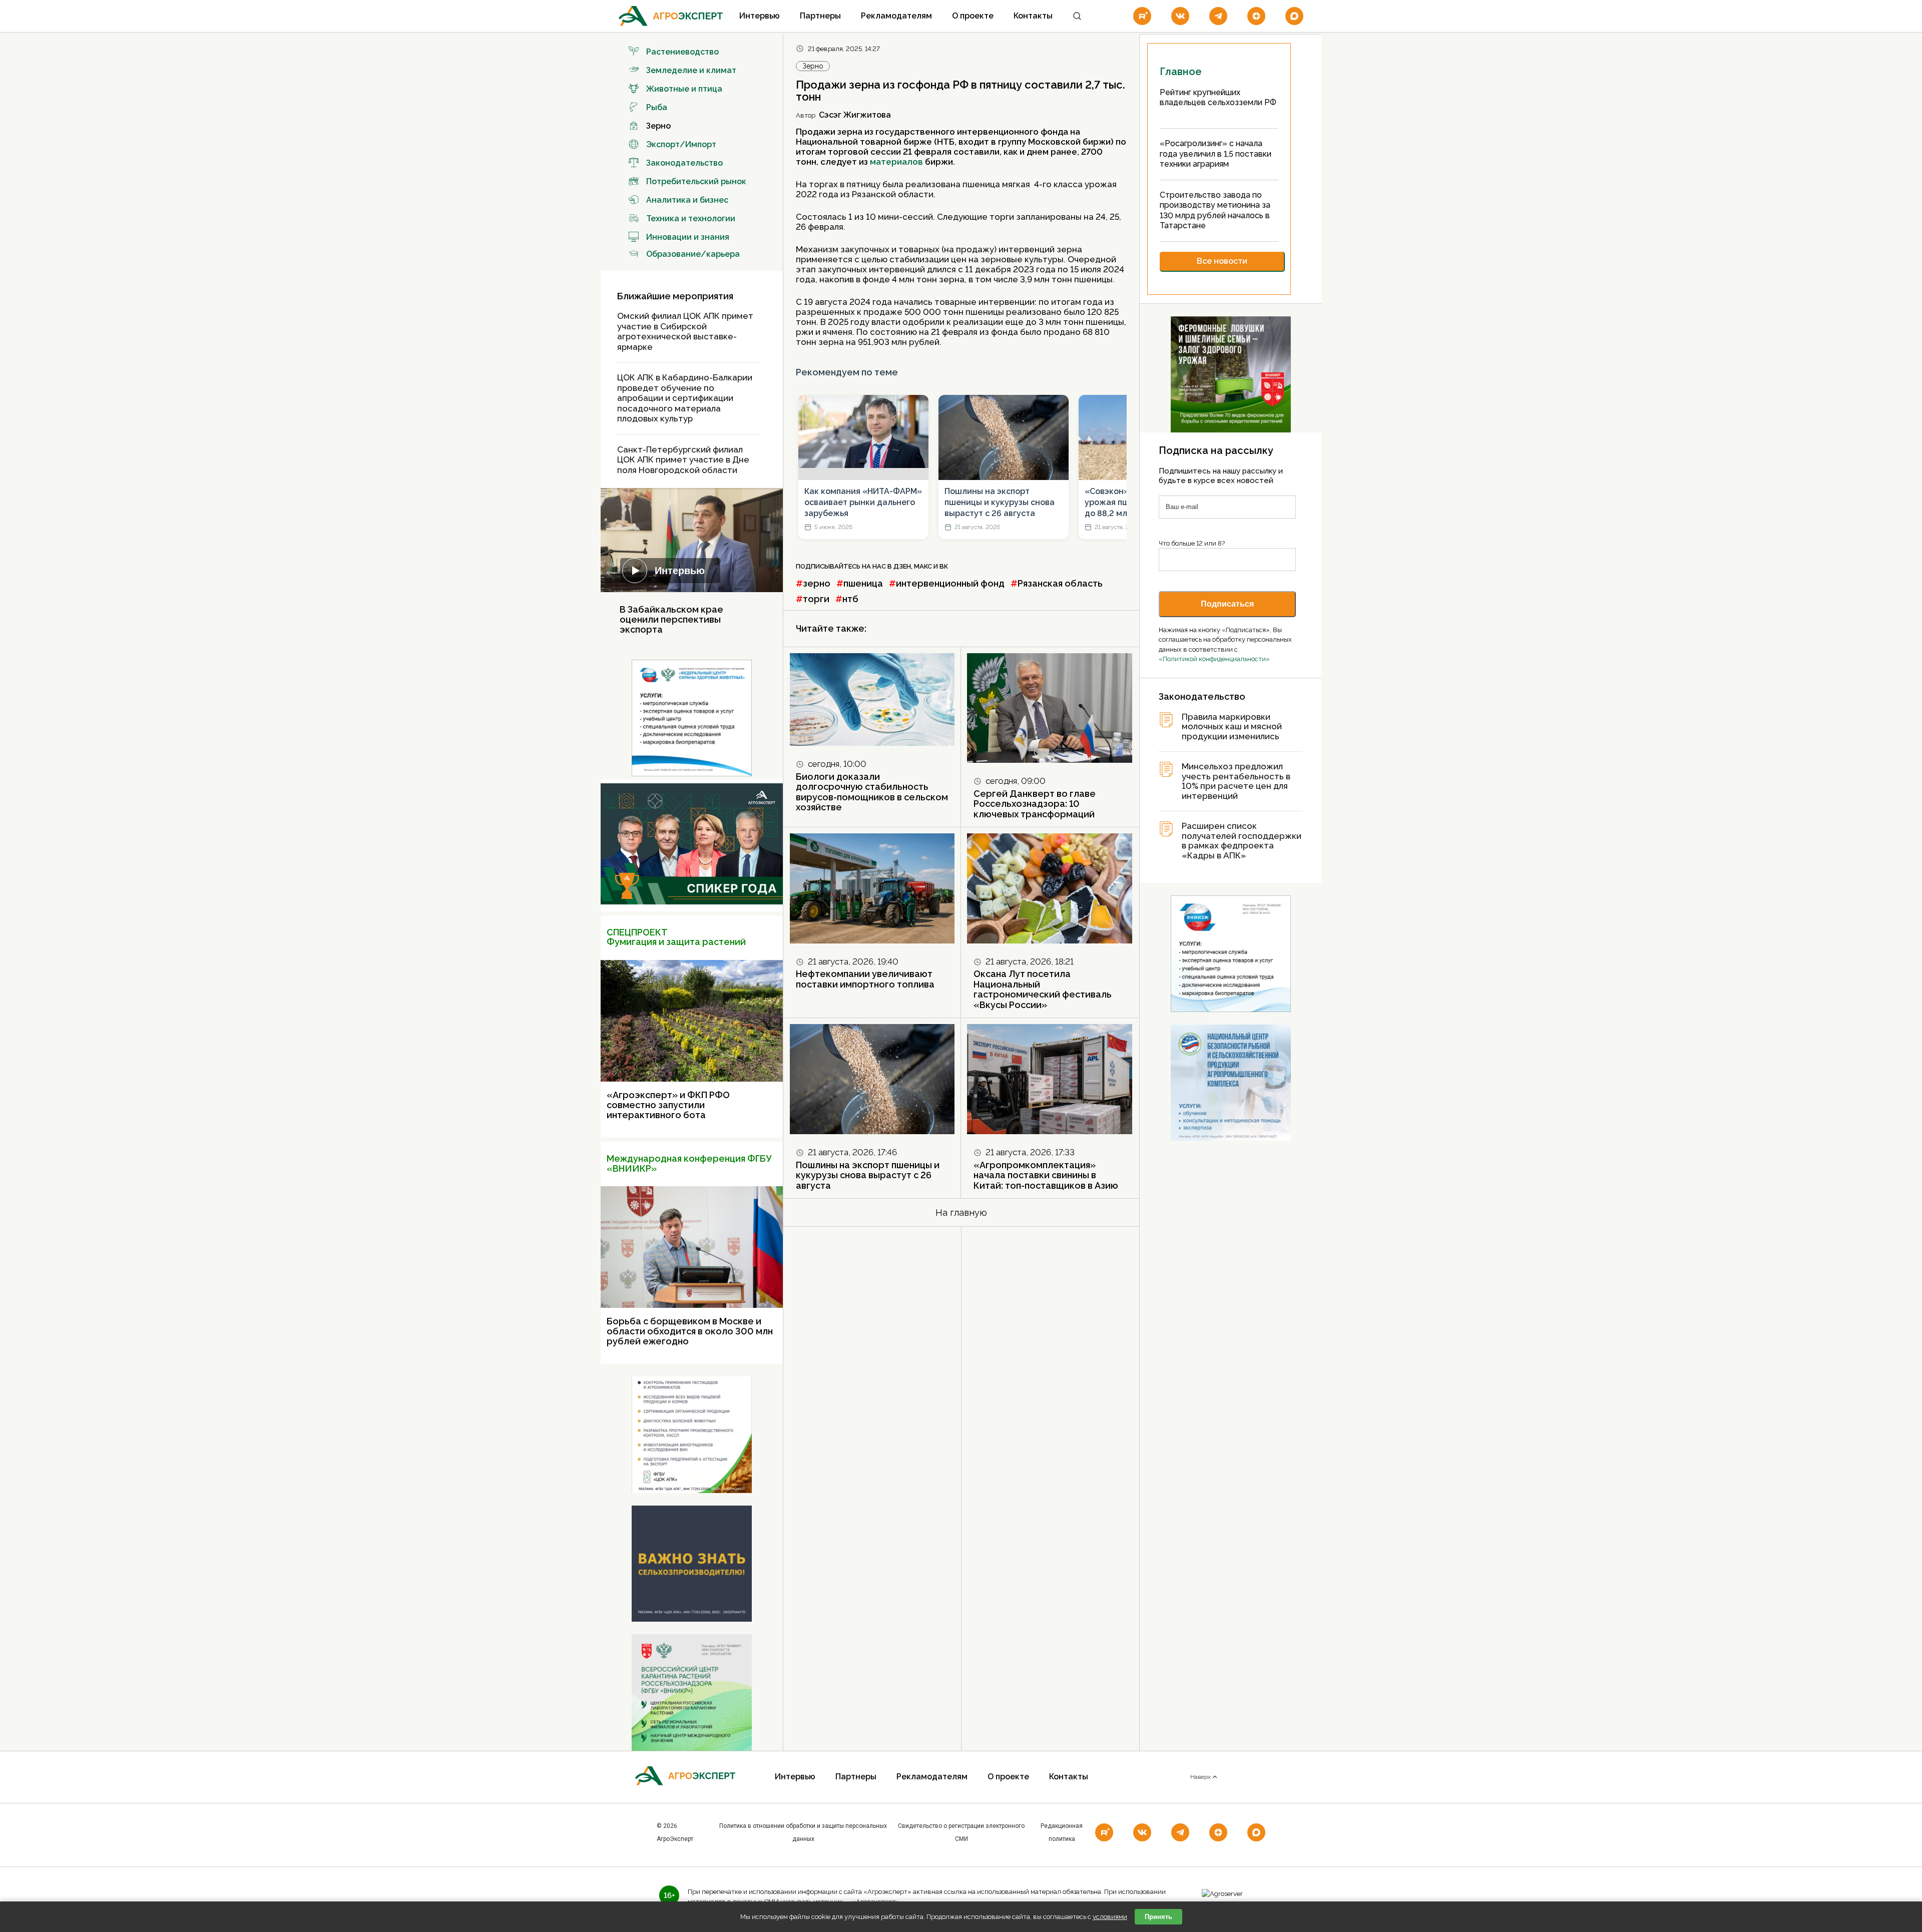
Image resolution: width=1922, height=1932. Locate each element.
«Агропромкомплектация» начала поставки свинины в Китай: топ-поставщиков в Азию (1046, 1175)
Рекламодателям (896, 16)
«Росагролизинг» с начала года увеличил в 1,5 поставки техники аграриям (1216, 154)
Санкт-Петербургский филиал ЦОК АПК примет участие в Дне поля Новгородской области (683, 460)
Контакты (1033, 16)
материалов (896, 162)
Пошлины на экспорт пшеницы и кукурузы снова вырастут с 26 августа (1000, 503)
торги (816, 599)
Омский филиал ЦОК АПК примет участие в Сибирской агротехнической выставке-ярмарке (685, 331)
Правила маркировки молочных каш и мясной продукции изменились (1232, 727)
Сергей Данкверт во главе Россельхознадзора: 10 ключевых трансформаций (1036, 804)
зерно (817, 583)
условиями (1110, 1917)
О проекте (973, 16)
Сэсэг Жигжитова (855, 115)
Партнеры (820, 16)
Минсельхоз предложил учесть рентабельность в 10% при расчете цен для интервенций (1236, 781)
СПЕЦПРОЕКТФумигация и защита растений (676, 937)
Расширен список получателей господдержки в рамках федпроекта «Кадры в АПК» (1242, 841)
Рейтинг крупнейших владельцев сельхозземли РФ (1218, 98)
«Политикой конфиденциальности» (1214, 659)
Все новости (1222, 261)
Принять (1158, 1917)
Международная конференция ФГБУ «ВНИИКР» (689, 1163)
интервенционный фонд (950, 583)
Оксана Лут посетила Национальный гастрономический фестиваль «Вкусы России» (1043, 989)
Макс (923, 566)
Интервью (760, 16)
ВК (944, 566)
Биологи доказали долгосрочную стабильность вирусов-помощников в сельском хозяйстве (872, 792)
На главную (961, 1213)
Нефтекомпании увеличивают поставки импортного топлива (865, 979)
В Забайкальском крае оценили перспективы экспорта (671, 619)
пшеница (863, 583)
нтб (850, 599)
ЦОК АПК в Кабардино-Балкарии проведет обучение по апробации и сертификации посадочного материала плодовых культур (685, 398)
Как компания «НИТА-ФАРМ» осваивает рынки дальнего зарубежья (863, 503)
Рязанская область (1060, 583)
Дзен (902, 566)
